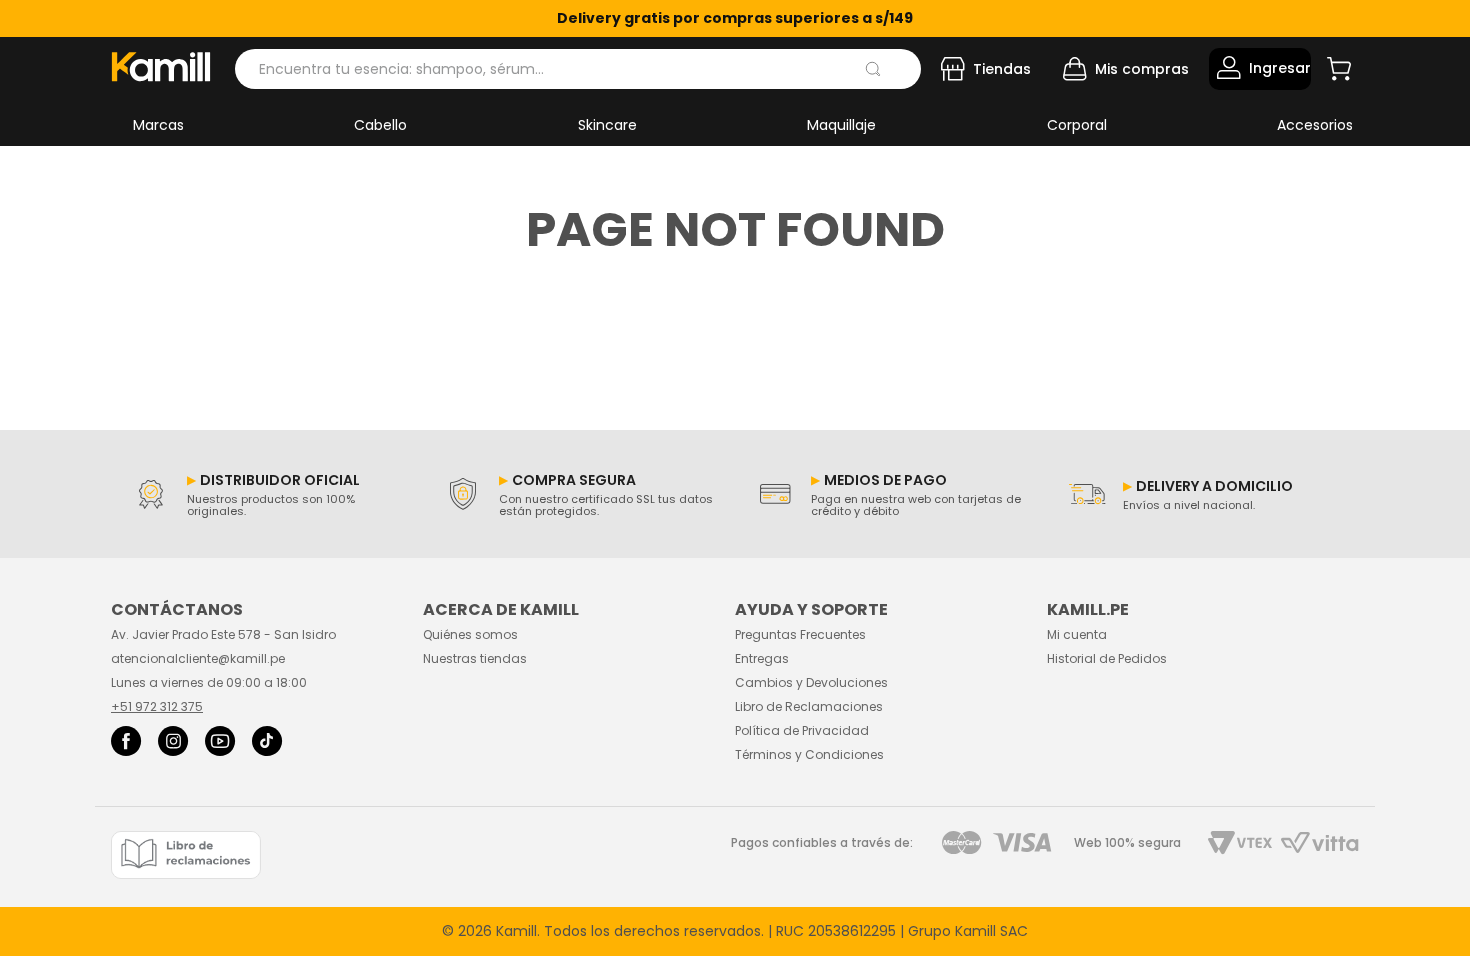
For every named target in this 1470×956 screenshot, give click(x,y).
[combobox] (578, 69)
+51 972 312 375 (157, 706)
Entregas (762, 658)
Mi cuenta (1077, 634)
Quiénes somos (470, 634)
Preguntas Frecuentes (800, 634)
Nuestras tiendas (475, 658)
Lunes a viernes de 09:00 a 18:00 (209, 682)
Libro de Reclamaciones (809, 706)
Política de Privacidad (802, 730)
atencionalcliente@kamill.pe (198, 658)
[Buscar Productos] (873, 69)
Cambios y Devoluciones (811, 682)
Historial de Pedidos (1107, 658)
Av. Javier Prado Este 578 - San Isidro (223, 634)
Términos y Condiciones (809, 754)
